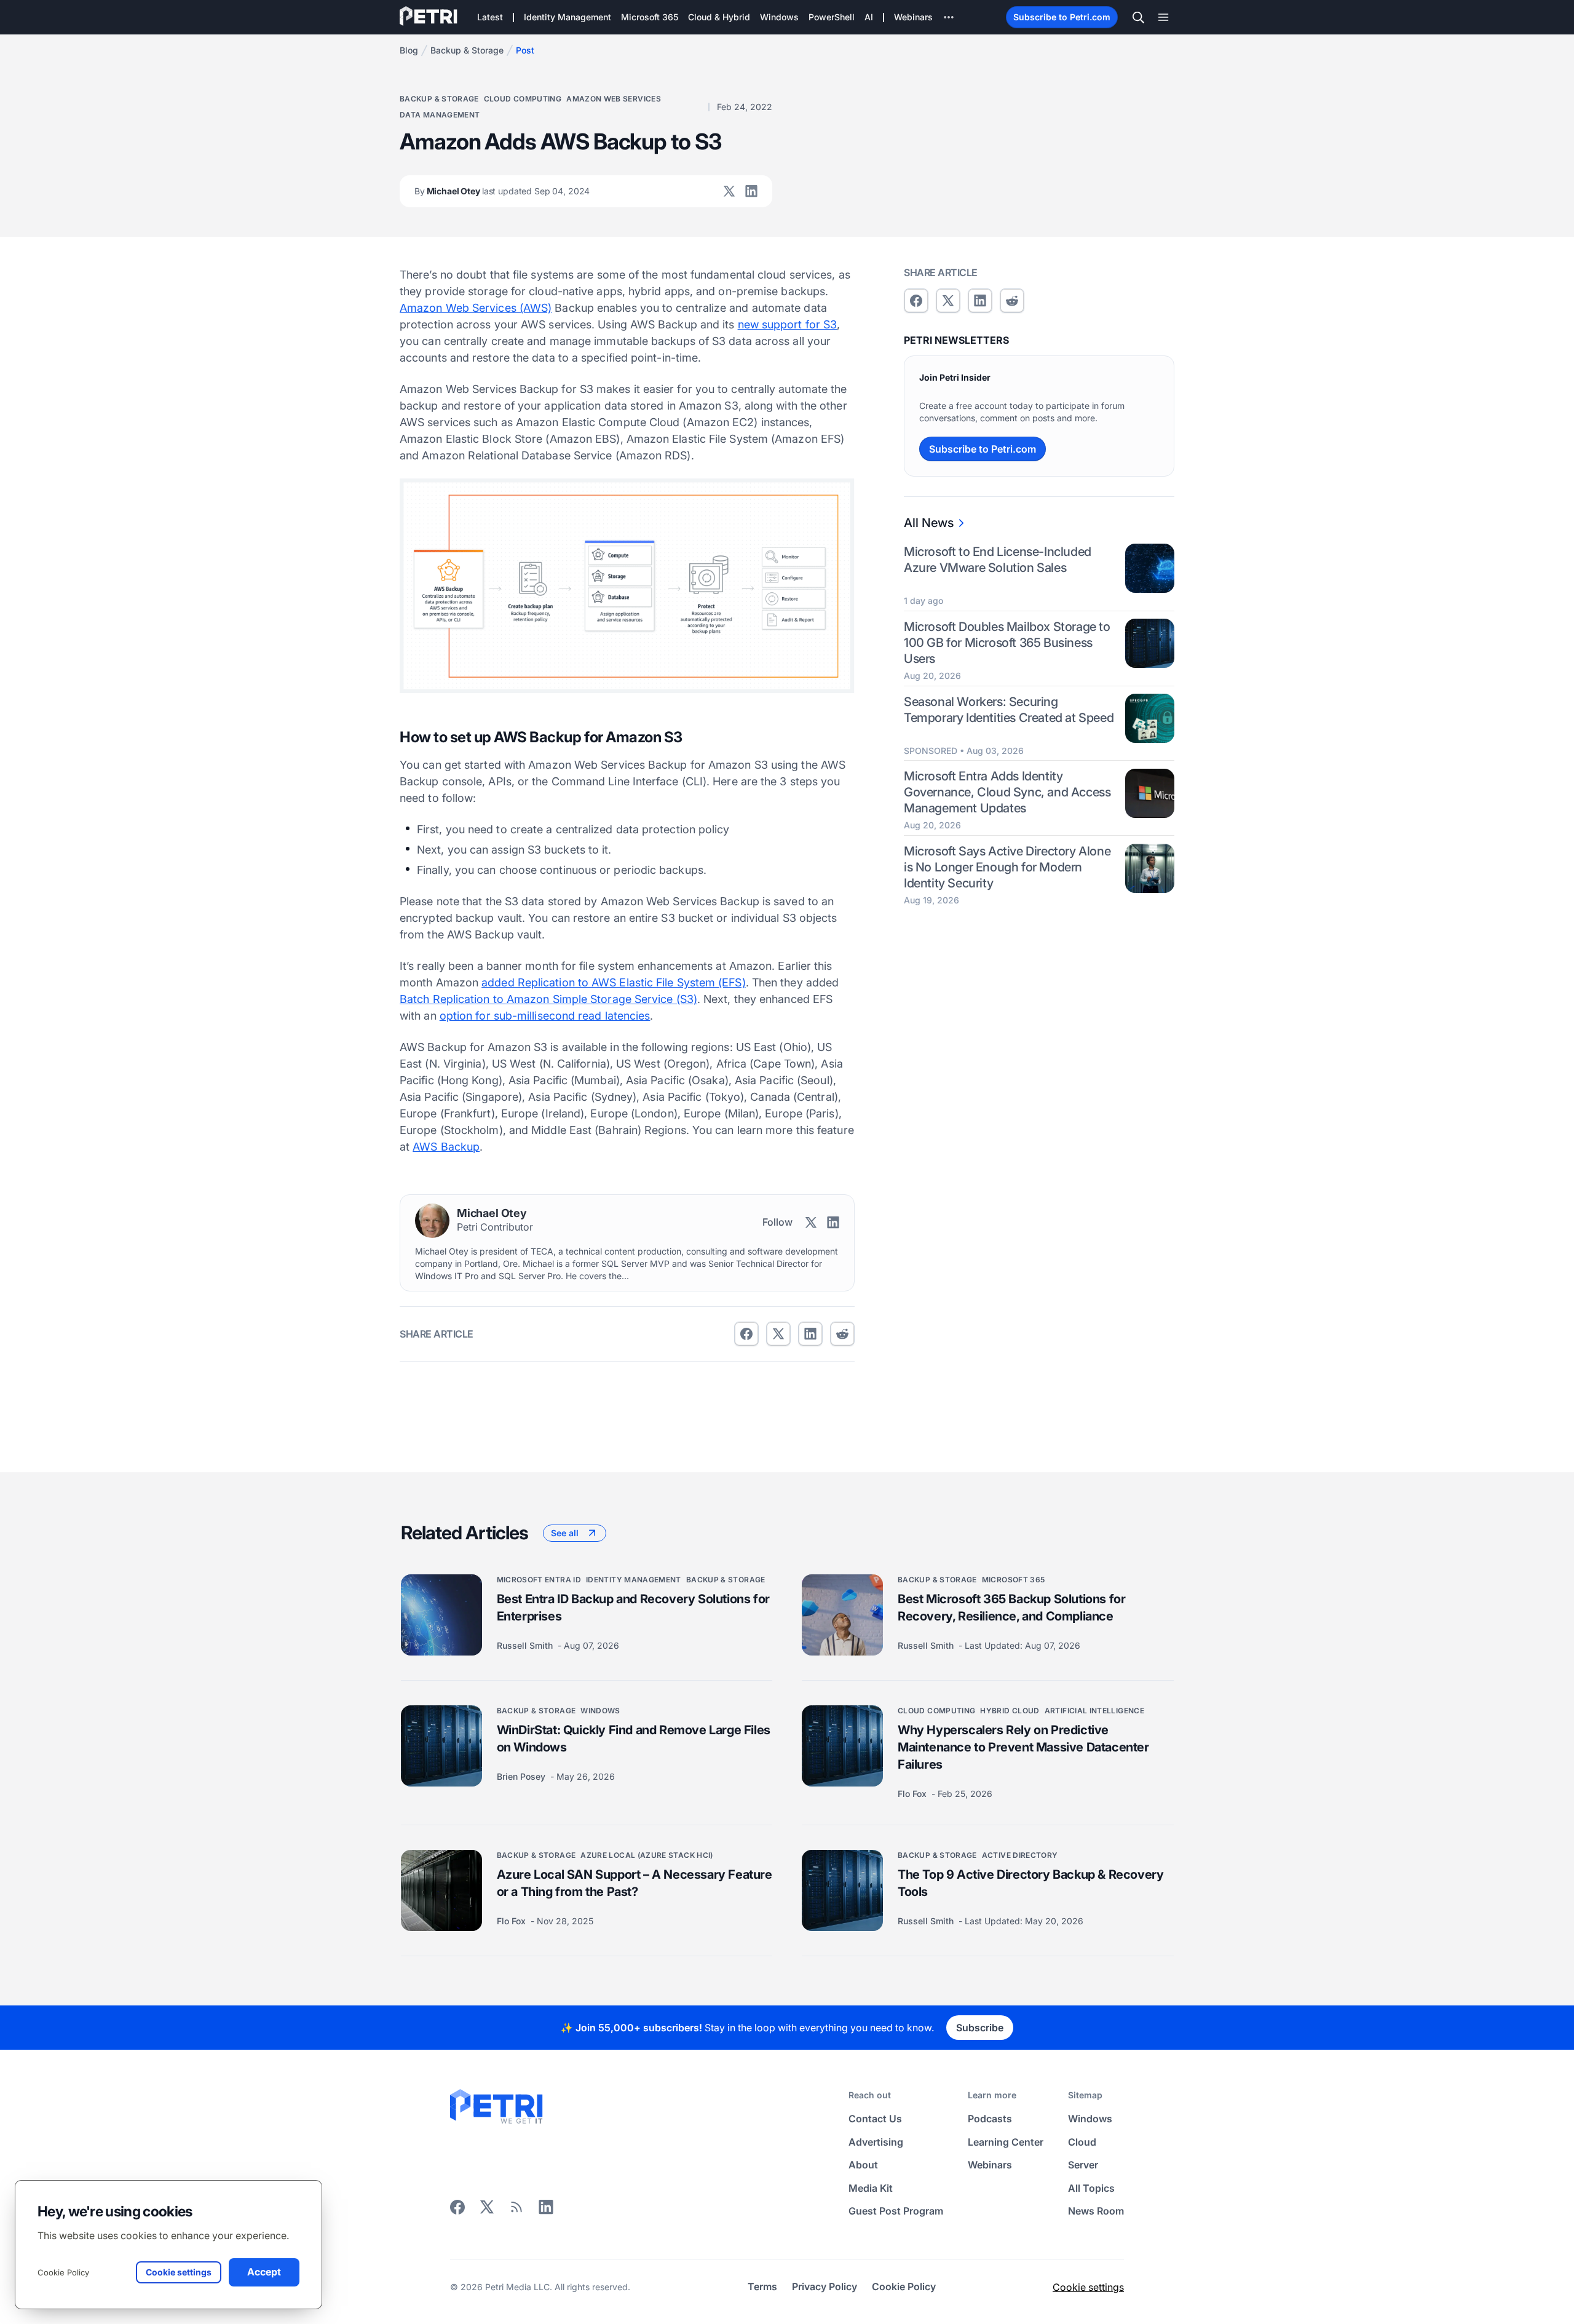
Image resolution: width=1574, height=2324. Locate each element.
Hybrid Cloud (1010, 1711)
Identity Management (634, 1580)
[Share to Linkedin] (810, 1334)
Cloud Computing (523, 99)
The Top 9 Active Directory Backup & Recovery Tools (1030, 1883)
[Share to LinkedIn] (546, 2211)
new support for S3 (788, 324)
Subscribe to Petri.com (1062, 17)
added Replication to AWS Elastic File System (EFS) (614, 982)
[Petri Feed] (516, 2211)
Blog (409, 50)
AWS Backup (446, 1147)
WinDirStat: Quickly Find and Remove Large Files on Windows (634, 1739)
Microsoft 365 (1014, 1580)
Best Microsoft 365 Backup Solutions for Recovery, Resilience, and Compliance (1011, 1608)
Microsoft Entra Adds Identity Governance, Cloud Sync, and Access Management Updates (1007, 793)
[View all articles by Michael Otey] (432, 1221)
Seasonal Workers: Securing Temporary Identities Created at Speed (1009, 710)
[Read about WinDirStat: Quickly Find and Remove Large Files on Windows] (441, 1746)
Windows (600, 1711)
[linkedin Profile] (751, 191)
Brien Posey (522, 1776)
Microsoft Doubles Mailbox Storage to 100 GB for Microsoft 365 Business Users (1007, 643)
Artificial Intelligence (1094, 1711)
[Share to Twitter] (778, 1334)
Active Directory (1020, 1855)
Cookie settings (1088, 2287)
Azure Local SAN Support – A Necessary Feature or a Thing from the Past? (635, 1883)
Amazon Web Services (614, 99)
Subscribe (980, 2028)
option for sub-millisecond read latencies (545, 1016)
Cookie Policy (63, 2272)
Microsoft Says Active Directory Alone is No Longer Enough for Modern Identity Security (1007, 868)
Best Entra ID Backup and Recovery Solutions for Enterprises (633, 1608)
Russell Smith (526, 1645)
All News (929, 523)
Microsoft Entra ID (539, 1580)
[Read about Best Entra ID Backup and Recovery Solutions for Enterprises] (441, 1615)
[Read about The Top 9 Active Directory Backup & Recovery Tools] (842, 1890)
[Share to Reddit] (842, 1334)
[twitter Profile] (729, 191)
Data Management (440, 115)
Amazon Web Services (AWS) (476, 308)
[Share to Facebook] (746, 1334)
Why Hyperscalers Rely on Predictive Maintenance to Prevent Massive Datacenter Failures (1023, 1747)
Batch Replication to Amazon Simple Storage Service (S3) (548, 999)
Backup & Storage (467, 50)
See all (565, 1533)
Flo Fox (913, 1794)
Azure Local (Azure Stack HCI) (647, 1855)
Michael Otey (502, 191)
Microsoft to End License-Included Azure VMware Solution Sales (998, 560)
